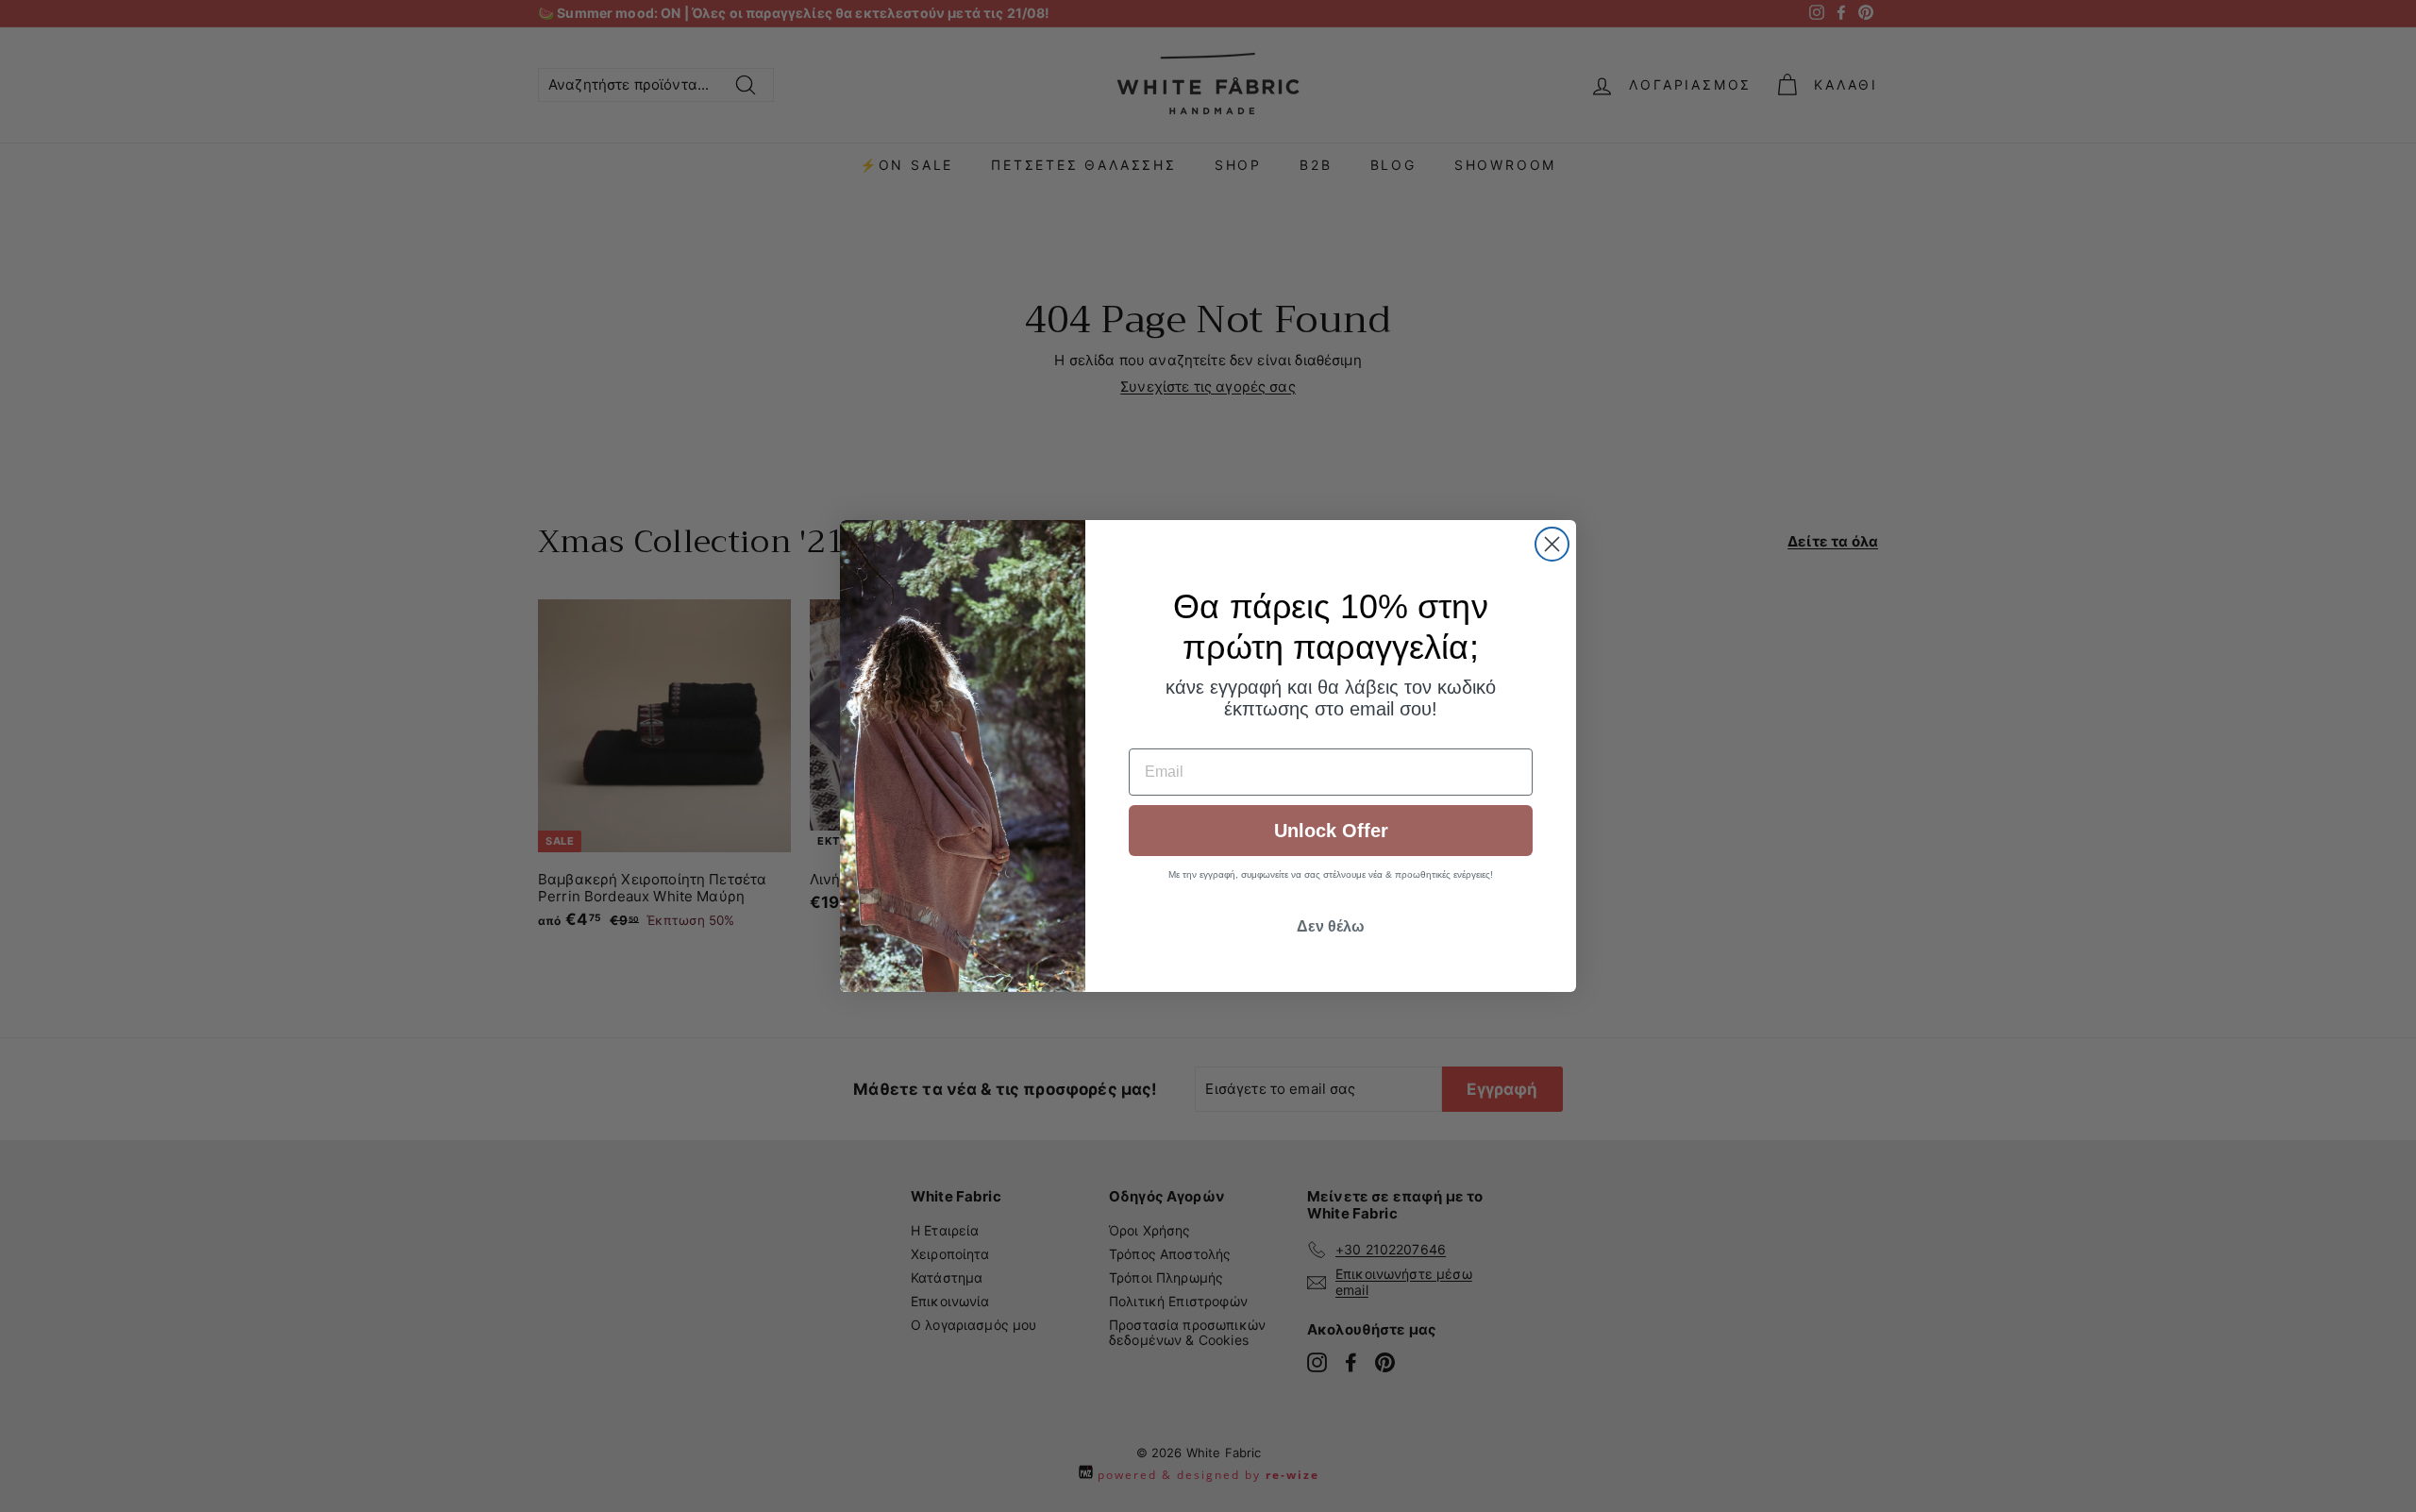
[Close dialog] (1552, 544)
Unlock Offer (1331, 831)
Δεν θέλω (1331, 926)
